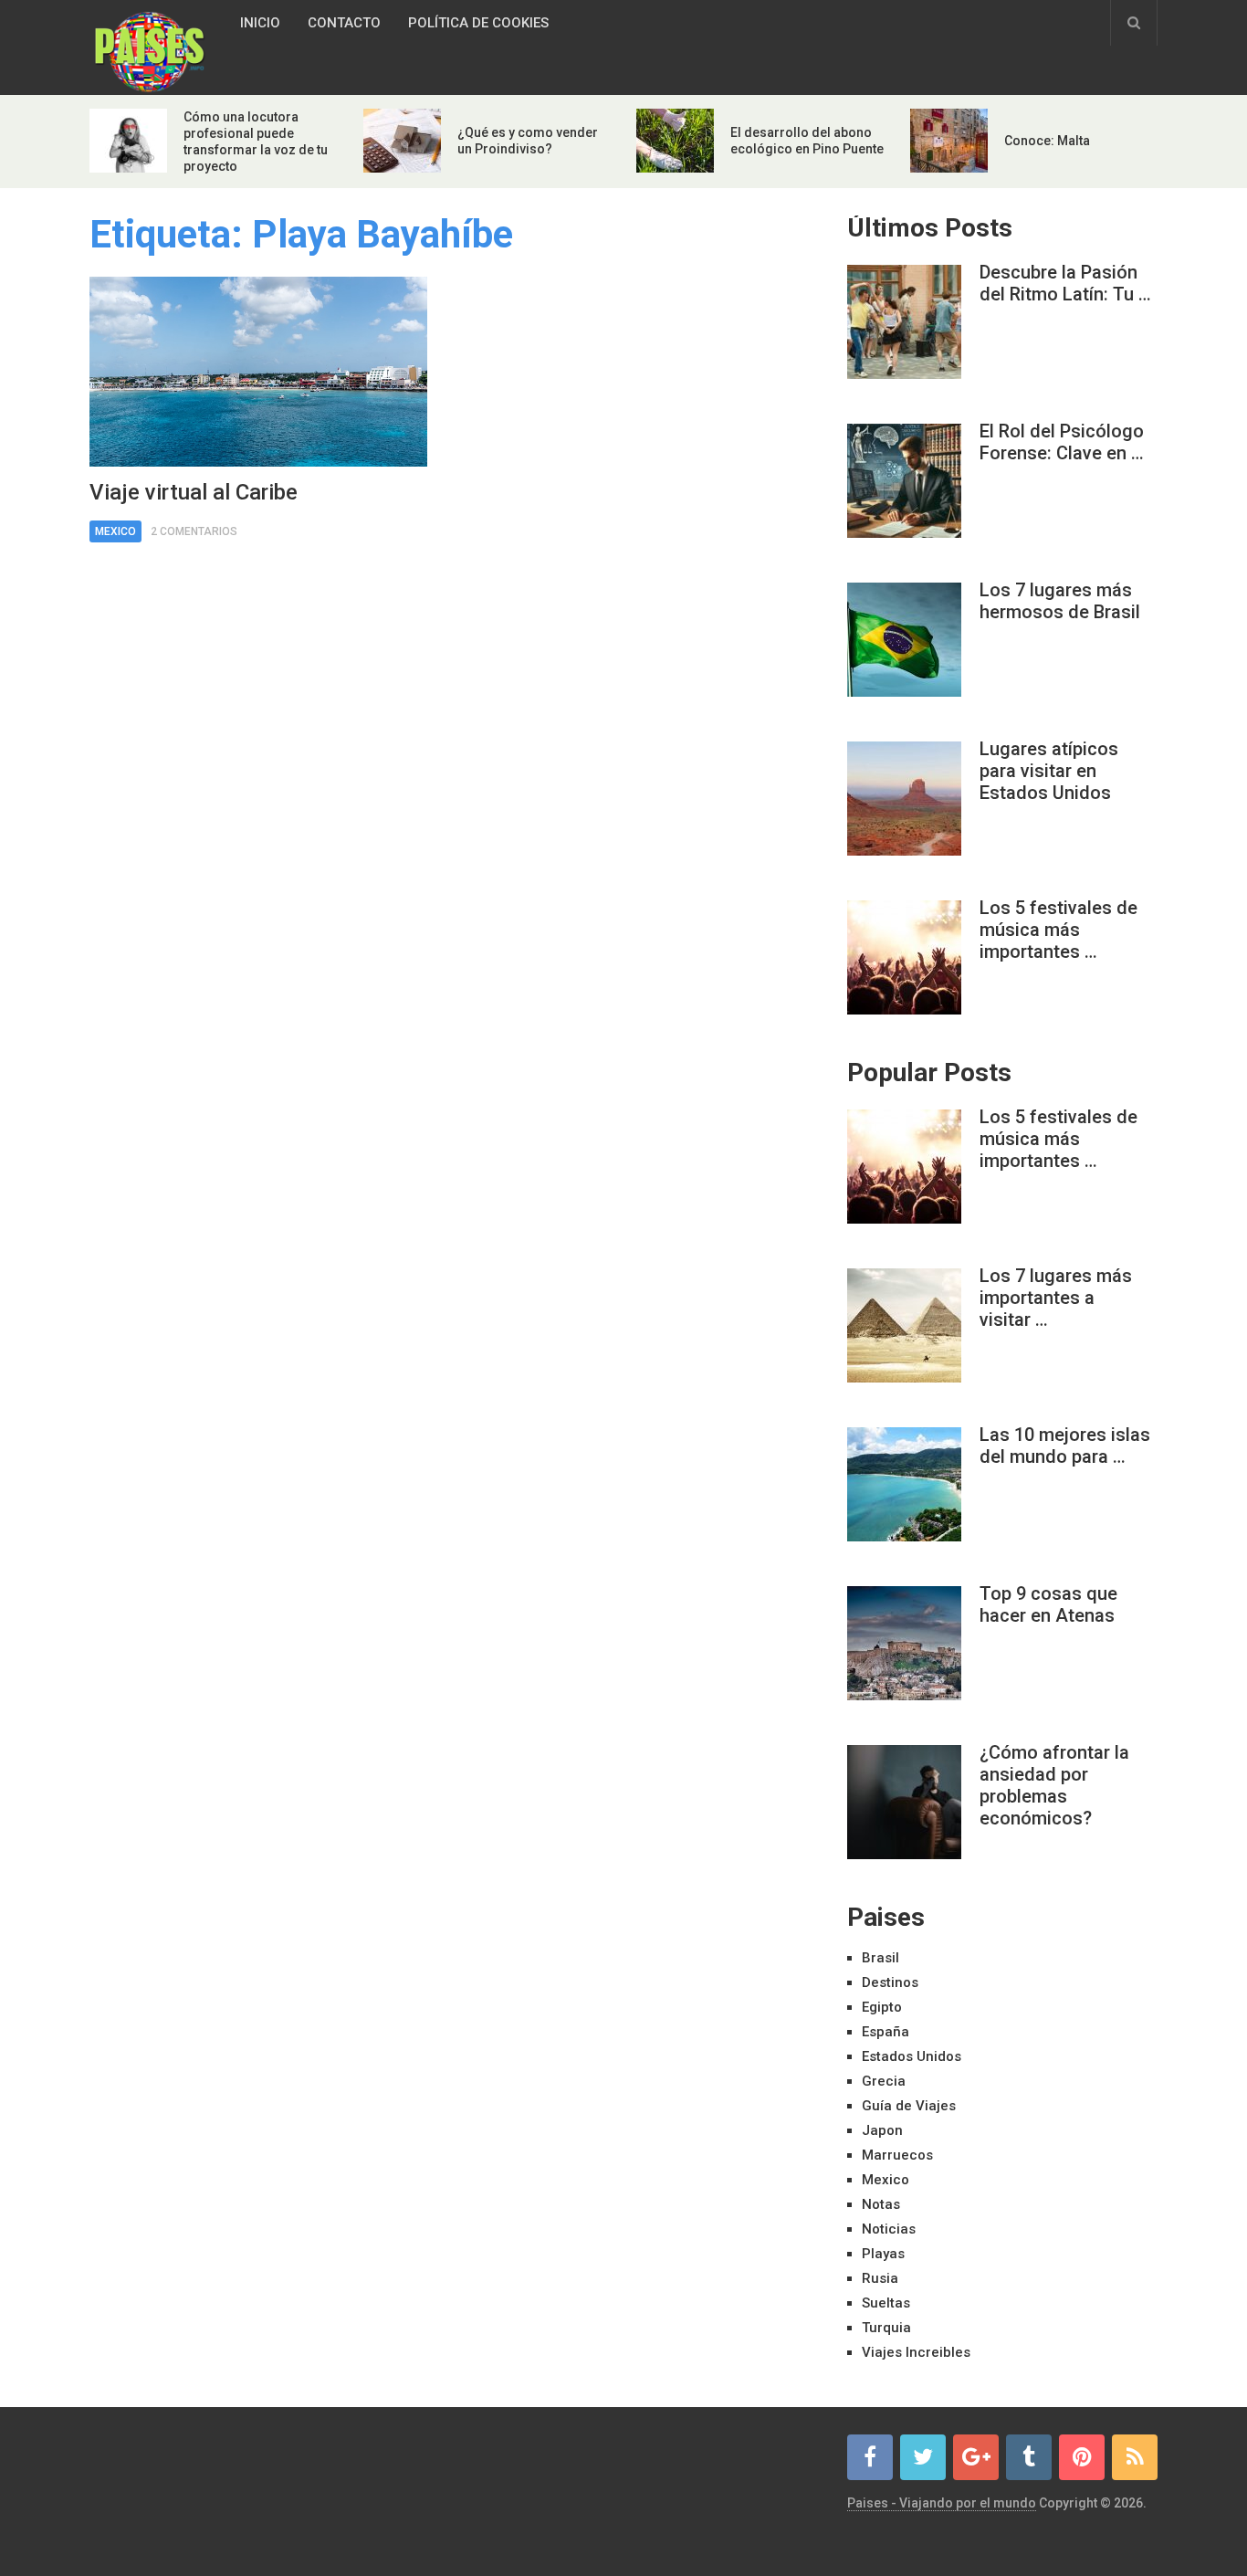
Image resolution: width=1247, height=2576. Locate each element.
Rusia (880, 2278)
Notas (881, 2204)
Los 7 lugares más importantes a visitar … (1056, 1298)
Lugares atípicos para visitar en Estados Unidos (1049, 771)
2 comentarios (194, 531)
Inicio (260, 23)
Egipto (882, 2007)
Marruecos (897, 2155)
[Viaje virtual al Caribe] (258, 372)
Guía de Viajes (909, 2106)
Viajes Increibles (916, 2352)
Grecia (884, 2081)
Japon (882, 2130)
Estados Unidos (912, 2056)
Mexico (115, 531)
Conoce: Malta (1047, 141)
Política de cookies (478, 23)
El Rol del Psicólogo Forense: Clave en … (1062, 442)
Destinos (890, 1982)
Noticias (889, 2229)
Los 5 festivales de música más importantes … (1058, 930)
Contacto (344, 23)
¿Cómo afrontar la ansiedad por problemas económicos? (1054, 1785)
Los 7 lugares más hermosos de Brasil (1060, 601)
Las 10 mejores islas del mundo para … (1065, 1446)
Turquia (886, 2328)
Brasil (880, 1958)
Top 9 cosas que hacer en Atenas (1048, 1604)
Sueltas (886, 2303)
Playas (883, 2254)
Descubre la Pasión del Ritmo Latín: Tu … (1065, 283)
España (885, 2032)
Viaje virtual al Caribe (194, 492)
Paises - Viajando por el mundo (942, 2503)
